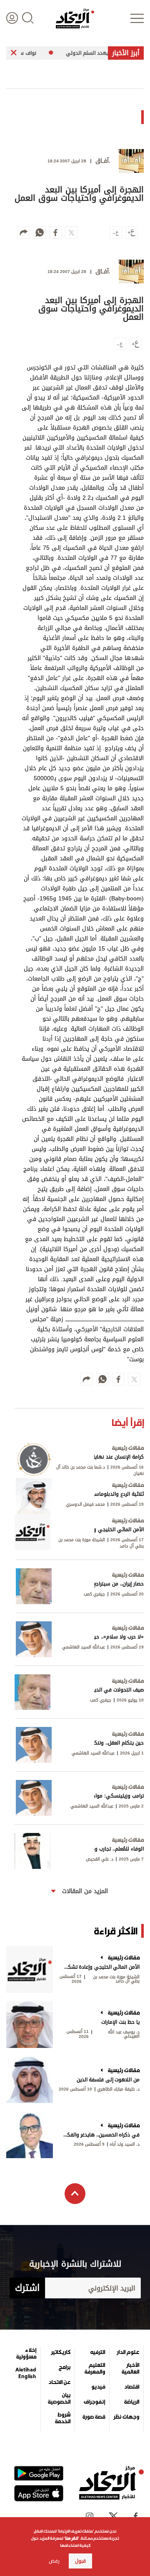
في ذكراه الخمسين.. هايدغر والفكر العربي (101, 2135)
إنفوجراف (94, 2402)
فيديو (98, 2387)
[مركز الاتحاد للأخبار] (75, 18)
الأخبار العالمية (130, 2369)
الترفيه (98, 2352)
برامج (65, 2367)
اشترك (27, 2288)
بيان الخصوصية (59, 2399)
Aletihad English (26, 2373)
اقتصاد (132, 2387)
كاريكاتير (61, 2352)
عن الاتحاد (59, 2382)
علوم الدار (128, 2352)
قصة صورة (94, 2417)
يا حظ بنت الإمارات (120, 2022)
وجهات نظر (126, 2417)
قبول (80, 2561)
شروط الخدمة (63, 2418)
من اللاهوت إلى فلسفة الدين (108, 2080)
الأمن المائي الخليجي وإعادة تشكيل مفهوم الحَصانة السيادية (101, 1967)
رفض (54, 2561)
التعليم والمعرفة (95, 2369)
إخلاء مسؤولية (26, 2354)
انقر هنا (71, 2538)
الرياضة (132, 2402)
